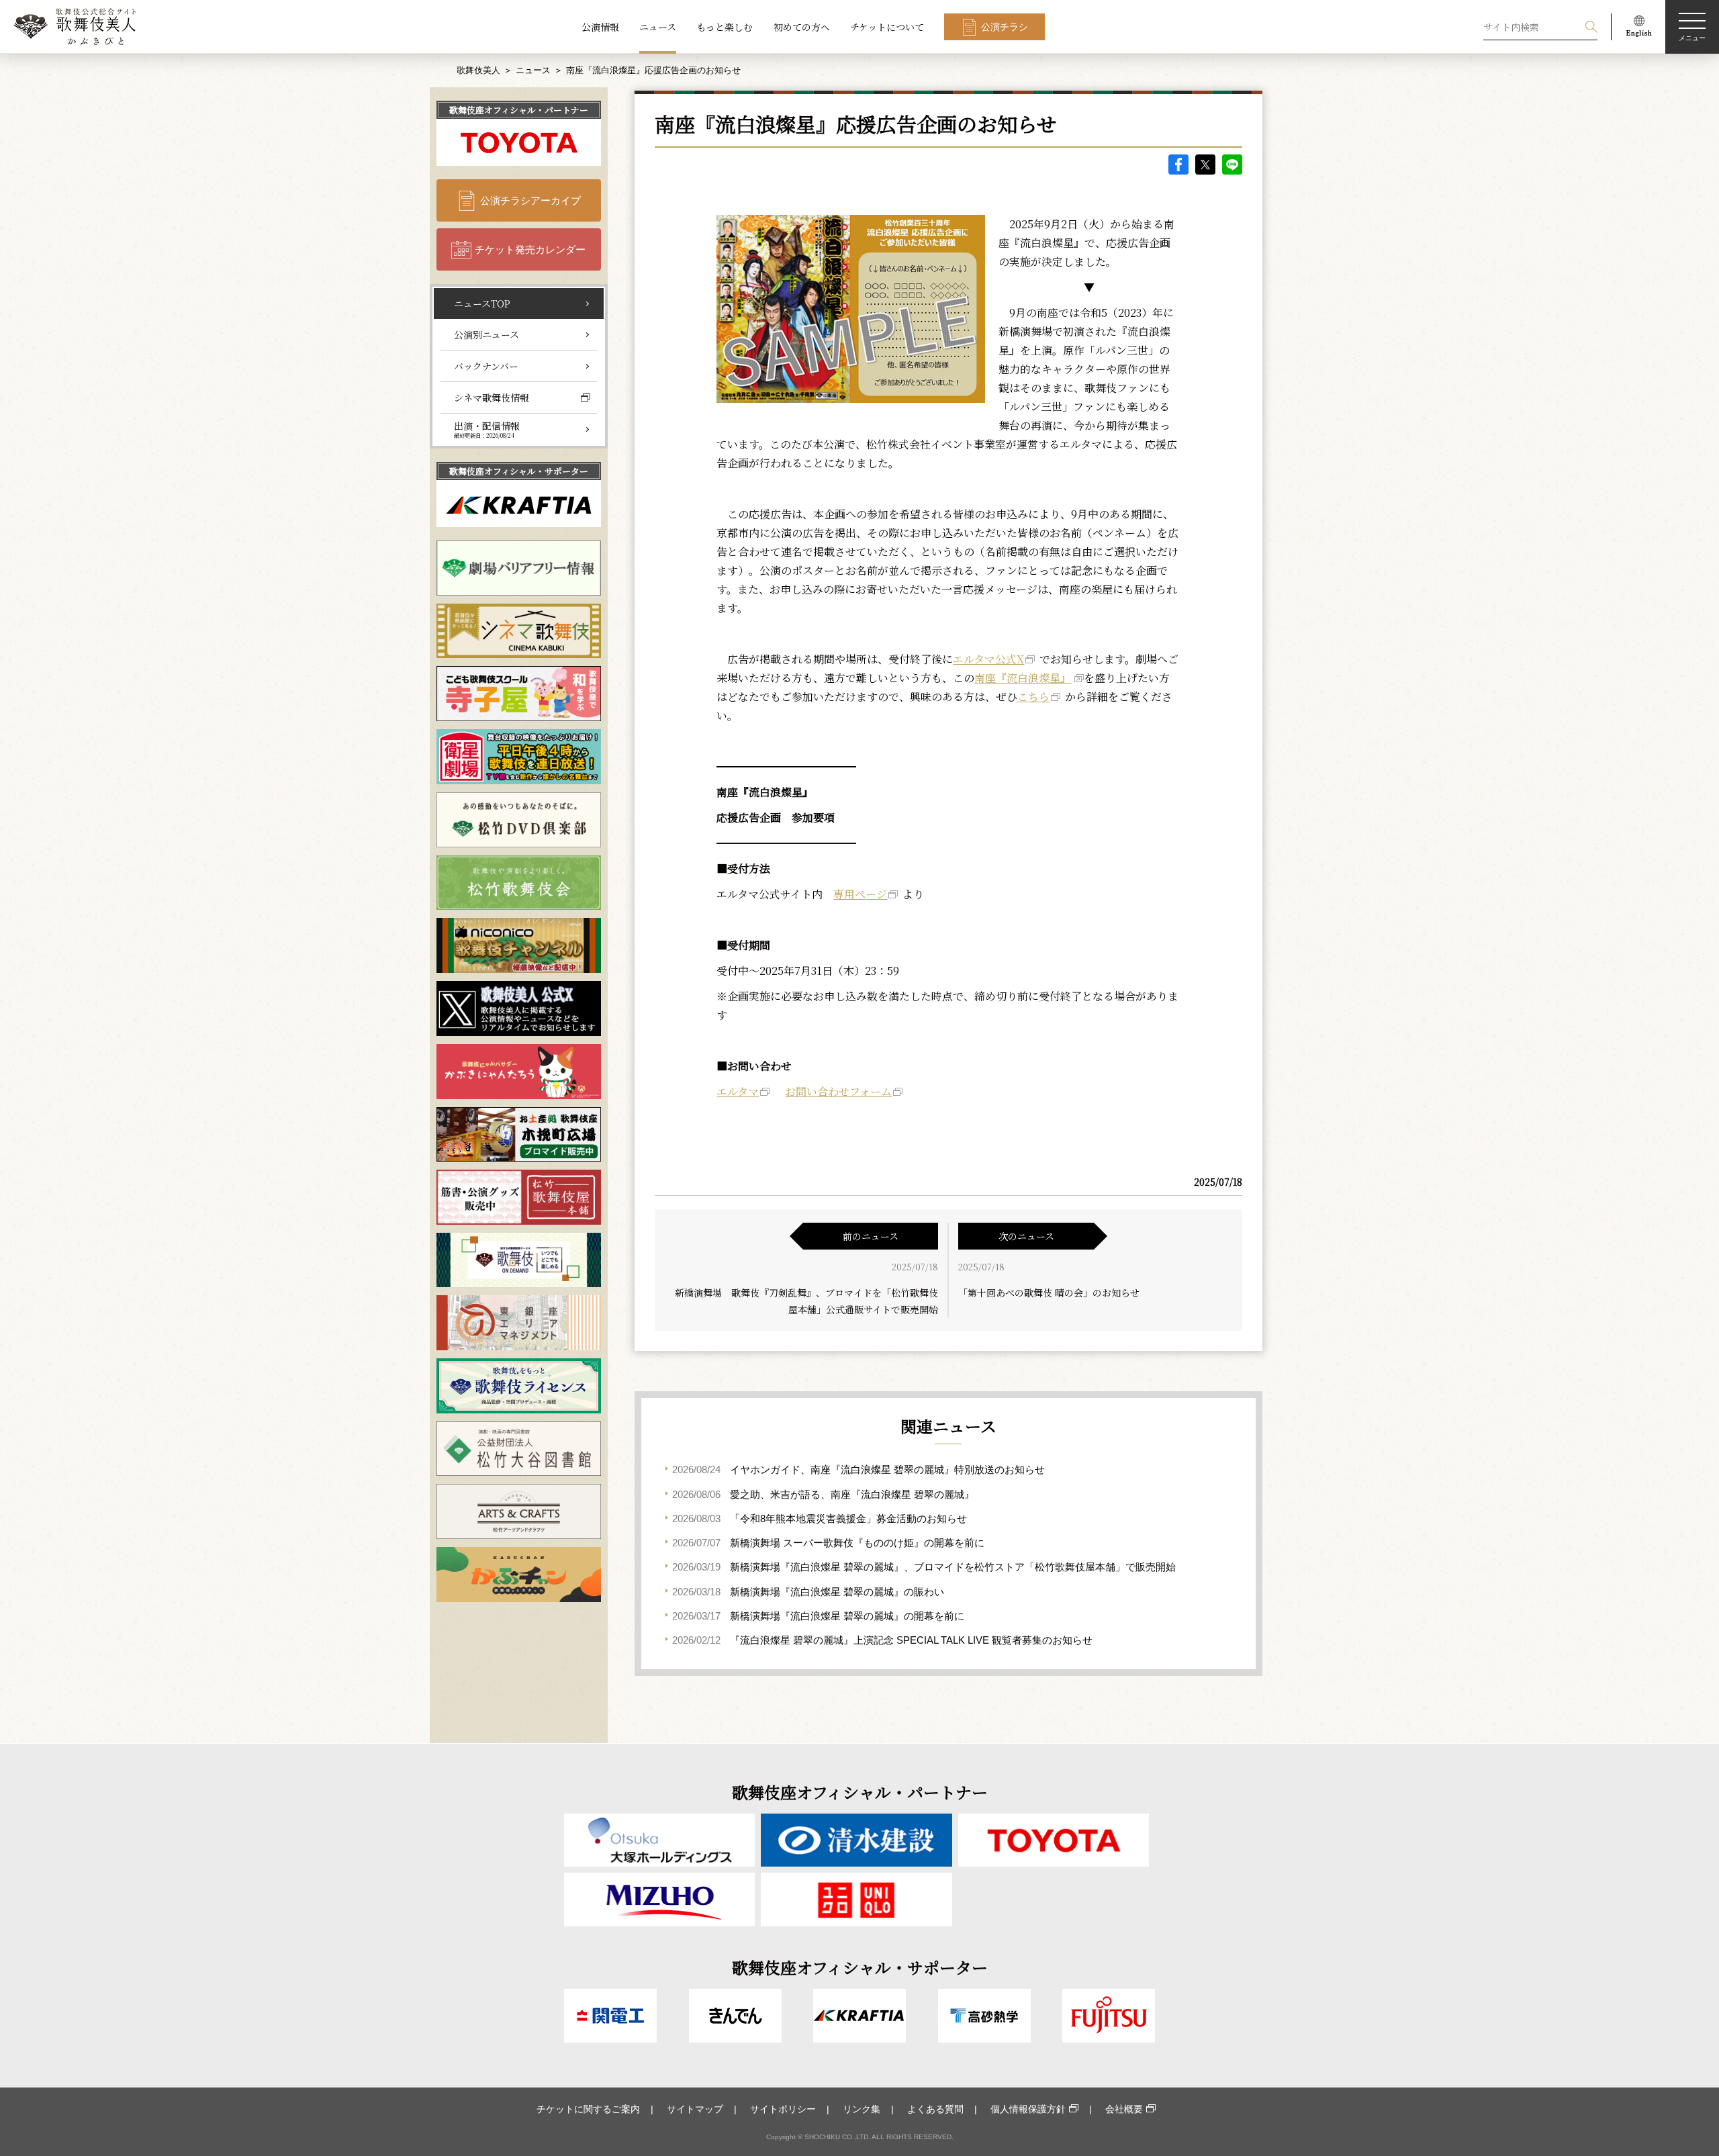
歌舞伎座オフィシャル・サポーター (519, 471)
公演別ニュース (486, 334)
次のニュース (1026, 1236)
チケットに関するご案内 (588, 2109)
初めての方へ (802, 27)
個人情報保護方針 (1028, 2109)
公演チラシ (1005, 27)
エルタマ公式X (988, 659)
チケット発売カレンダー (530, 249)
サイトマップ (695, 2109)
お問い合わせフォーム (838, 1091)
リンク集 (862, 2109)
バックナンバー (486, 366)
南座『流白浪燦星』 (1023, 678)
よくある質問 (935, 2109)
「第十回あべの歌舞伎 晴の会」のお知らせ (1049, 1293)
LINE (1232, 165)
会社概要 (1124, 2109)
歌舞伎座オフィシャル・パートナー (519, 110)
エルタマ (738, 1091)
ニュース (658, 27)
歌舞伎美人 (478, 70)
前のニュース (871, 1236)
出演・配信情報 (487, 429)
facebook (1178, 165)
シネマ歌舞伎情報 (492, 397)
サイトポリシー (783, 2109)
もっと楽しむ (725, 27)
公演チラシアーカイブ (530, 200)
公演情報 (600, 27)
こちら (1033, 697)
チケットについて (887, 27)
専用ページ (860, 894)
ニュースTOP (482, 303)
